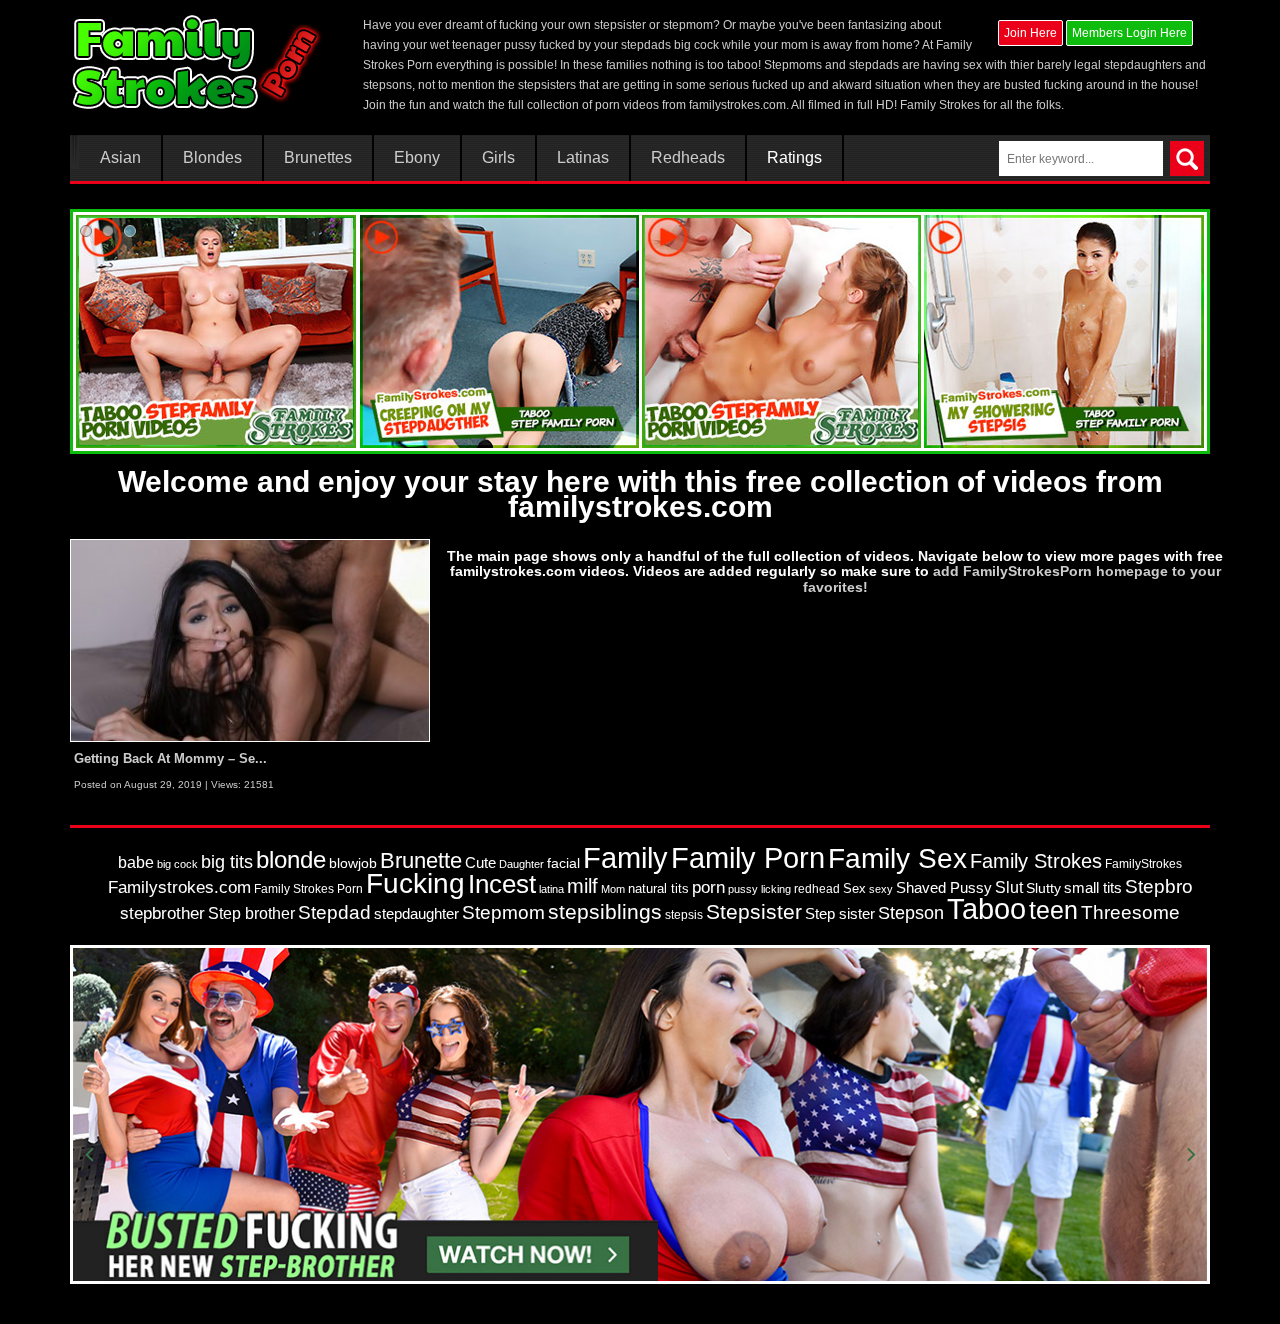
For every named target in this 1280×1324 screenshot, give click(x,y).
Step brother (251, 913)
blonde (291, 859)
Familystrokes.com (179, 887)
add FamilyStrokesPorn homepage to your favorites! (1012, 578)
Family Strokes (1036, 861)
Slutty (1043, 888)
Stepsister (754, 912)
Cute (480, 863)
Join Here (1030, 33)
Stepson (911, 913)
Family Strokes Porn (308, 889)
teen (1053, 910)
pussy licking (759, 889)
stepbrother (162, 913)
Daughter (521, 864)
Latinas (583, 158)
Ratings (794, 158)
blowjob (353, 863)
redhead (817, 889)
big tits (227, 862)
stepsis (684, 915)
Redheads (688, 158)
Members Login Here (1129, 33)
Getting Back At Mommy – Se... (170, 758)
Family (625, 857)
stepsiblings (605, 911)
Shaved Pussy (944, 888)
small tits (1093, 887)
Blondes (212, 158)
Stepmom (503, 912)
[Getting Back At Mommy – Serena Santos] (250, 640)
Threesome (1130, 912)
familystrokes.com (737, 105)
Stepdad (334, 912)
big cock (177, 864)
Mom (613, 889)
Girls (498, 158)
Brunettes (318, 158)
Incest (502, 884)
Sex (854, 888)
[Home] (198, 62)
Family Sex (897, 858)
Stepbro (1159, 886)
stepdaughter (416, 914)
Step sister (840, 914)
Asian (120, 158)
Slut (1009, 887)
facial (563, 863)
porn (708, 887)
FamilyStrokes (1143, 864)
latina (551, 889)
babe (136, 862)
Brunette (421, 860)
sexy (881, 889)
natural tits (658, 888)
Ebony (417, 158)
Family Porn (748, 858)
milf (582, 885)
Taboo (986, 909)
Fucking (415, 883)
